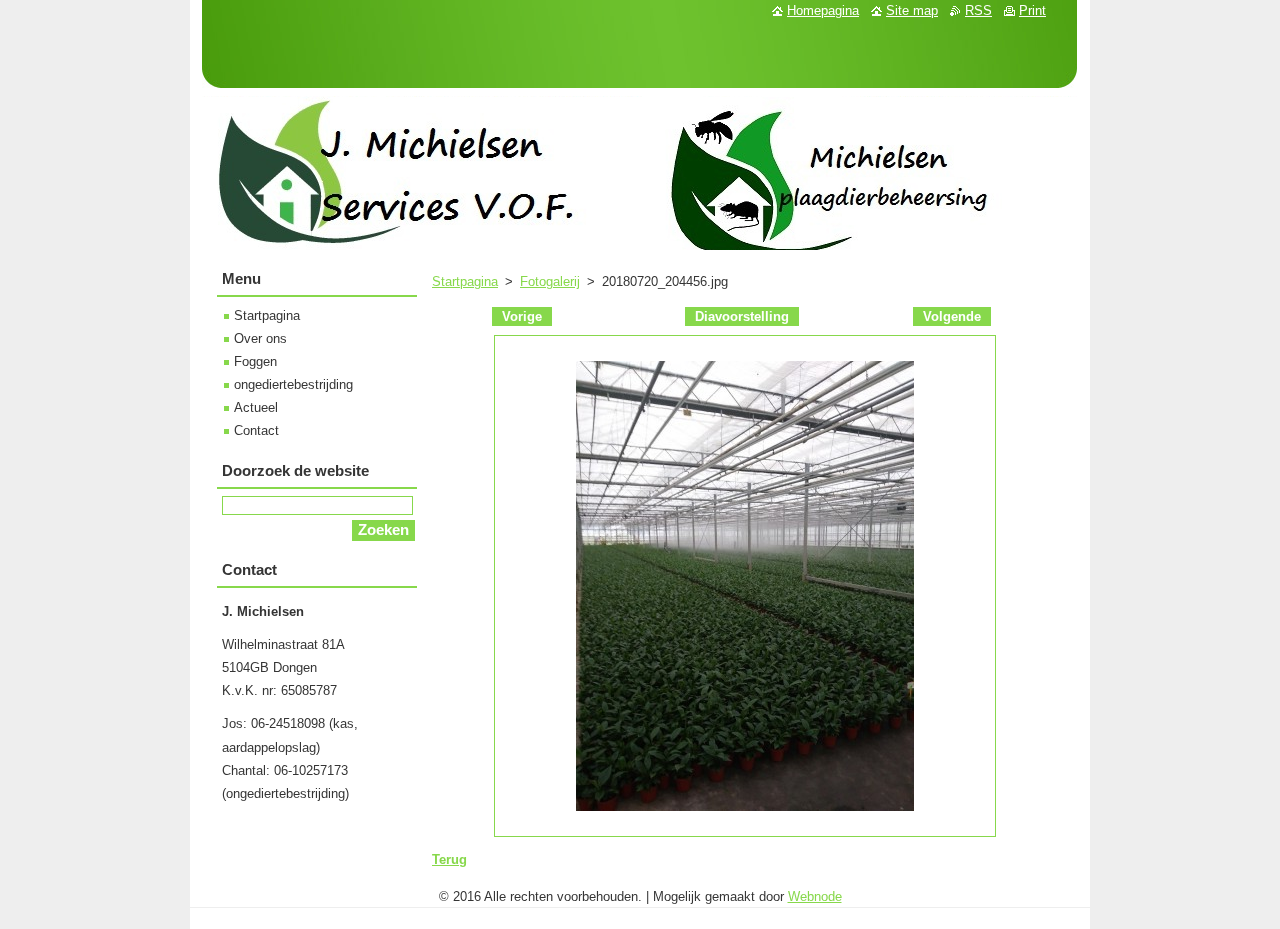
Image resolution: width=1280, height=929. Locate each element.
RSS (978, 10)
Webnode (815, 896)
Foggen (255, 361)
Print (1032, 10)
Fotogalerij (550, 281)
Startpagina (465, 281)
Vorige (522, 316)
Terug (449, 859)
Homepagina (823, 10)
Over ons (260, 338)
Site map (912, 10)
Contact (256, 430)
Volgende (952, 316)
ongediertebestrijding (293, 384)
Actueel (256, 407)
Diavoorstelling (742, 316)
